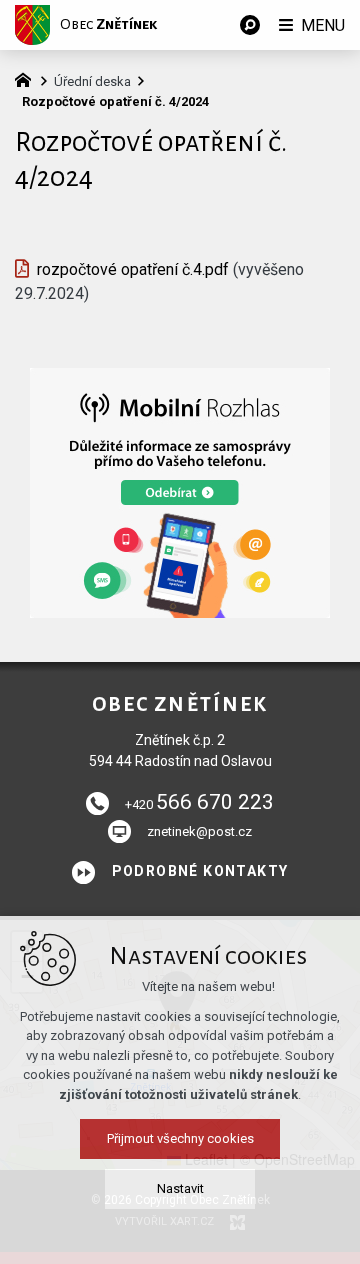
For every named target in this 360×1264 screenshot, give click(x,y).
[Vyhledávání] (250, 25)
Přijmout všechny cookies (180, 1138)
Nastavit (180, 1188)
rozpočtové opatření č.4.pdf (133, 269)
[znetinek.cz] (28, 78)
